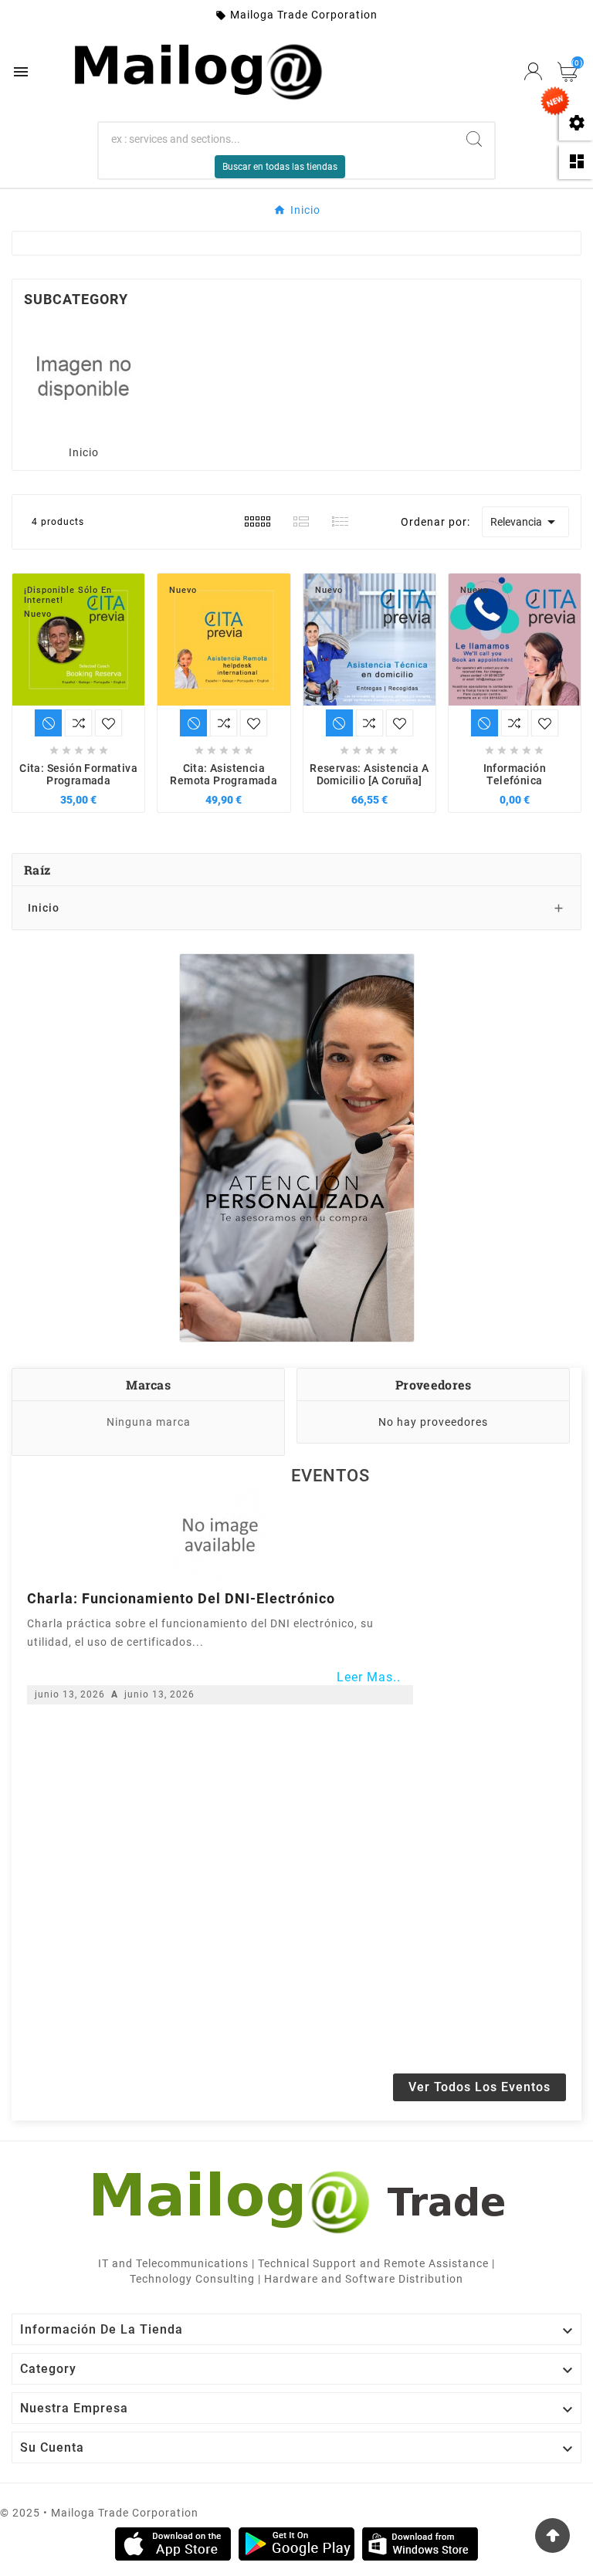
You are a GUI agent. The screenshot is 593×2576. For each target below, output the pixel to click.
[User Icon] (533, 71)
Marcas (148, 1384)
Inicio (84, 452)
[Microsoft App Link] (420, 2544)
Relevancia (525, 522)
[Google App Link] (296, 2544)
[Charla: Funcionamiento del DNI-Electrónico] (220, 1535)
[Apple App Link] (173, 2544)
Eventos (330, 1476)
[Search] (474, 139)
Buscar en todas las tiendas (280, 167)
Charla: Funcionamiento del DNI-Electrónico (181, 1598)
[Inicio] (83, 376)
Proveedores (433, 1384)
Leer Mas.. (369, 1677)
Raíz (37, 870)
